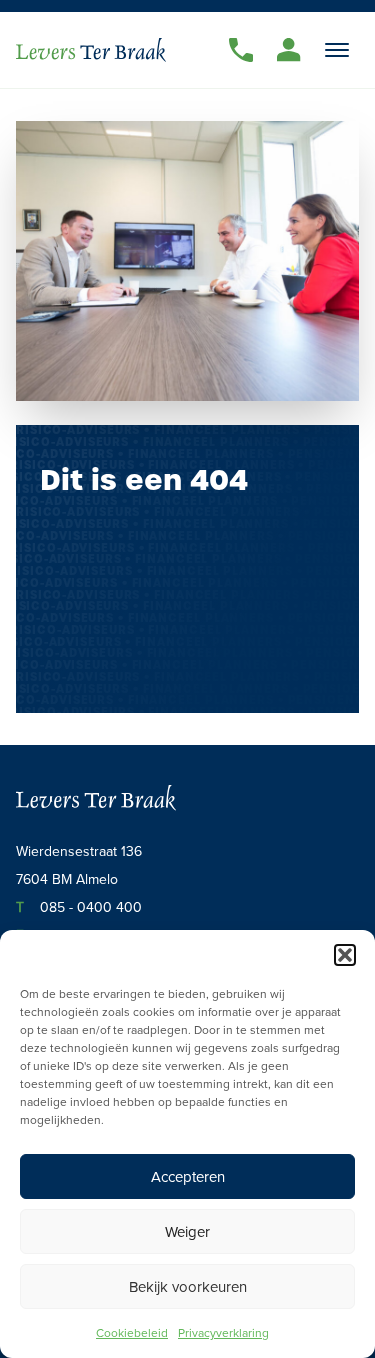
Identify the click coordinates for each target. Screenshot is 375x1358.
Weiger (187, 1231)
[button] (345, 955)
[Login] (289, 50)
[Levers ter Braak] (91, 50)
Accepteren (188, 1176)
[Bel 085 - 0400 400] (241, 50)
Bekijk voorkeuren (188, 1286)
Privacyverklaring (223, 1332)
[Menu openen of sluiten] (337, 50)
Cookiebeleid (132, 1332)
